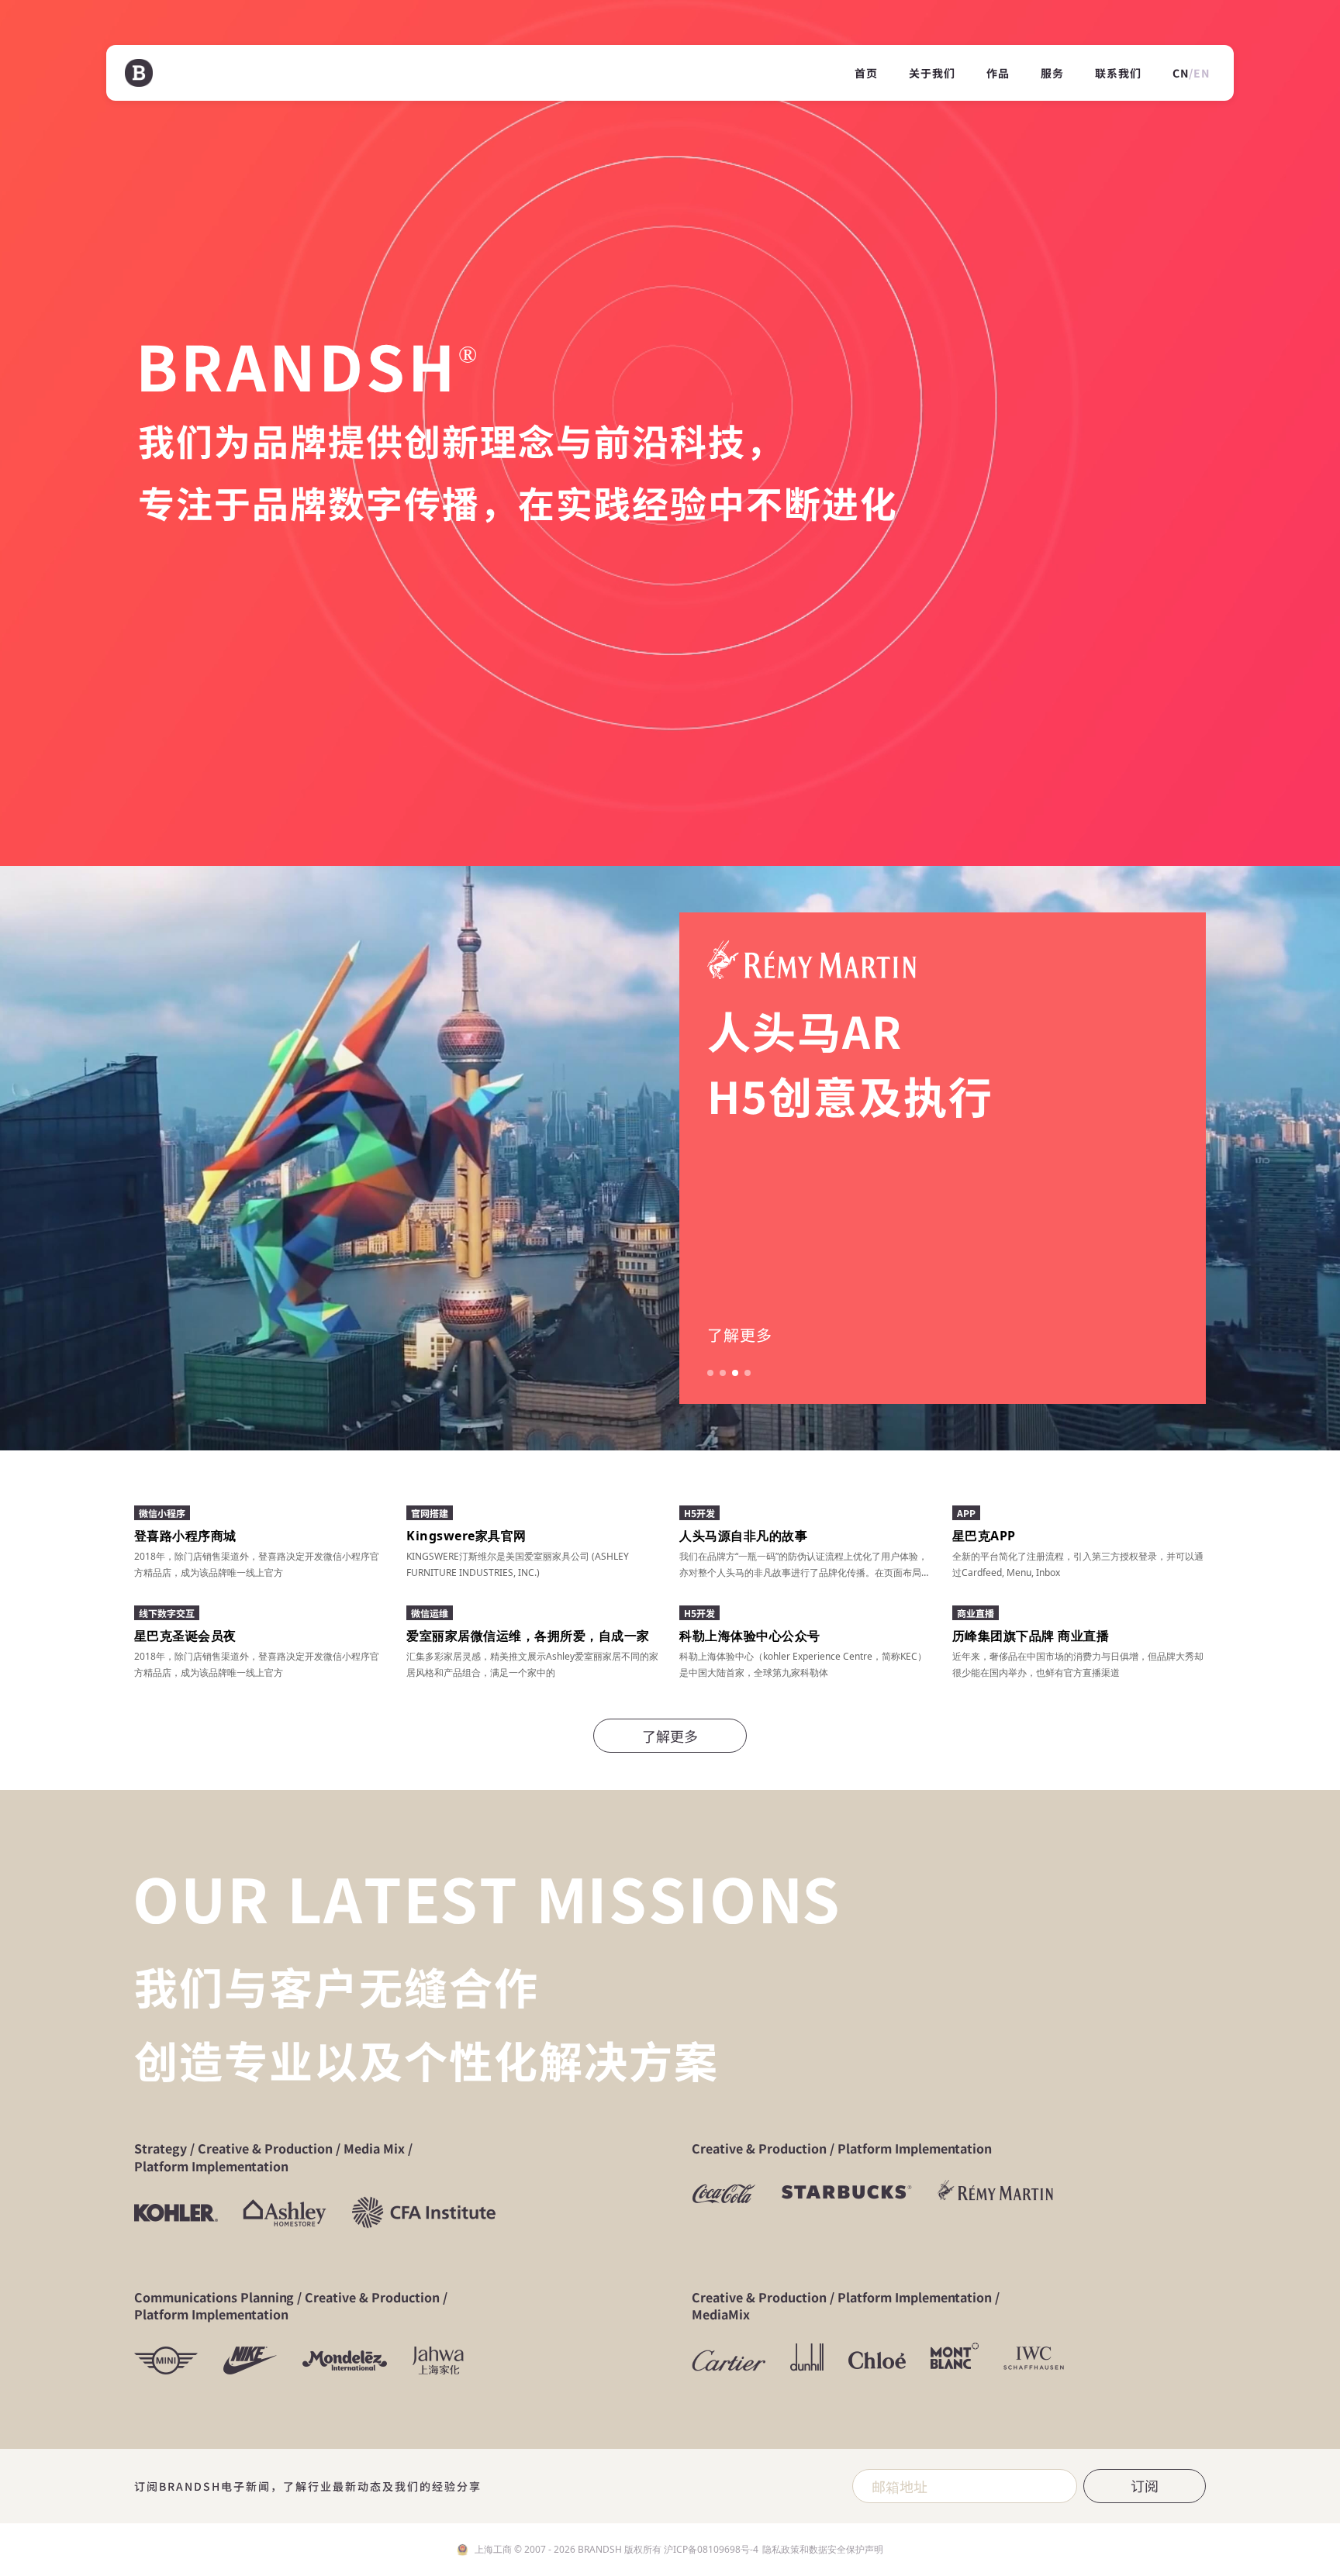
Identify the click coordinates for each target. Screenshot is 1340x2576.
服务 (1052, 73)
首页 (866, 73)
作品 (998, 73)
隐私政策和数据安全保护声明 (823, 2549)
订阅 (1145, 2485)
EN (1202, 73)
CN (1181, 73)
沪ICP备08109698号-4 (711, 2549)
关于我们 (932, 73)
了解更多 (740, 1335)
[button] (710, 1373)
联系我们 (1118, 73)
